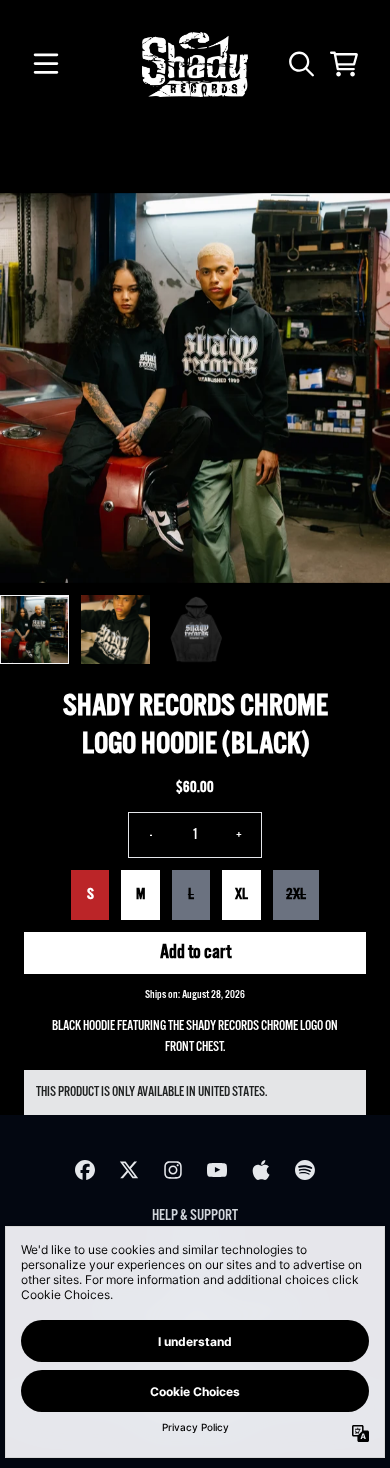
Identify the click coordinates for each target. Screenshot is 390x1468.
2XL (296, 894)
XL (241, 894)
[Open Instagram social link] (173, 1170)
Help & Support (195, 1215)
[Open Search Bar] (300, 64)
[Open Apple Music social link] (261, 1170)
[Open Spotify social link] (305, 1170)
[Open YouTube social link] (217, 1170)
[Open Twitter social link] (129, 1170)
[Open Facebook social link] (85, 1170)
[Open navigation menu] (46, 64)
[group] (34, 629)
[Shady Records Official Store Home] (195, 64)
